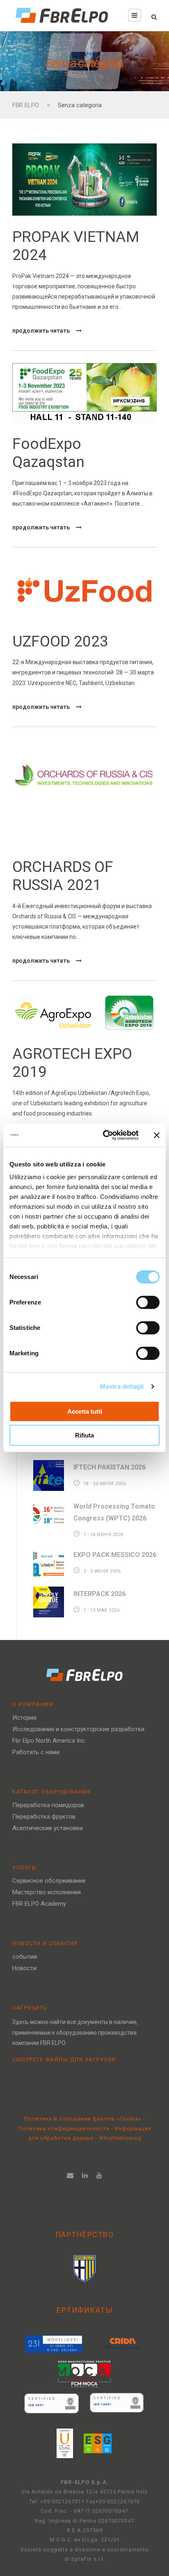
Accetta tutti (85, 1411)
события (25, 1957)
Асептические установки (48, 1828)
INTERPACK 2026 (99, 1594)
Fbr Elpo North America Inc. (49, 1741)
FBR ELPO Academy (39, 1904)
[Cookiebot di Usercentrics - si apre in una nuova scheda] (105, 1135)
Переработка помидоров (48, 1805)
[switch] (148, 1302)
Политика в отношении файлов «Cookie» (84, 2119)
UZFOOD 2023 (60, 641)
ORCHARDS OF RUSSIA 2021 (63, 876)
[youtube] (99, 2175)
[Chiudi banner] (157, 1135)
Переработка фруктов (44, 1817)
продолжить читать (41, 331)
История (24, 1718)
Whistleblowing (120, 2138)
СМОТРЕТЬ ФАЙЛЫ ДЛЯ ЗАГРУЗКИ (64, 2060)
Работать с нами (36, 1752)
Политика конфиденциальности (65, 2129)
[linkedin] (85, 2175)
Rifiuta (84, 1435)
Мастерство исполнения (47, 1892)
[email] (70, 2175)
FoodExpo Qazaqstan (48, 453)
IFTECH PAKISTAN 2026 (110, 1467)
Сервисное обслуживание (49, 1881)
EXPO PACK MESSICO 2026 (115, 1555)
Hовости (24, 1968)
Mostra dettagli (122, 1386)
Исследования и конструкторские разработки (78, 1729)
